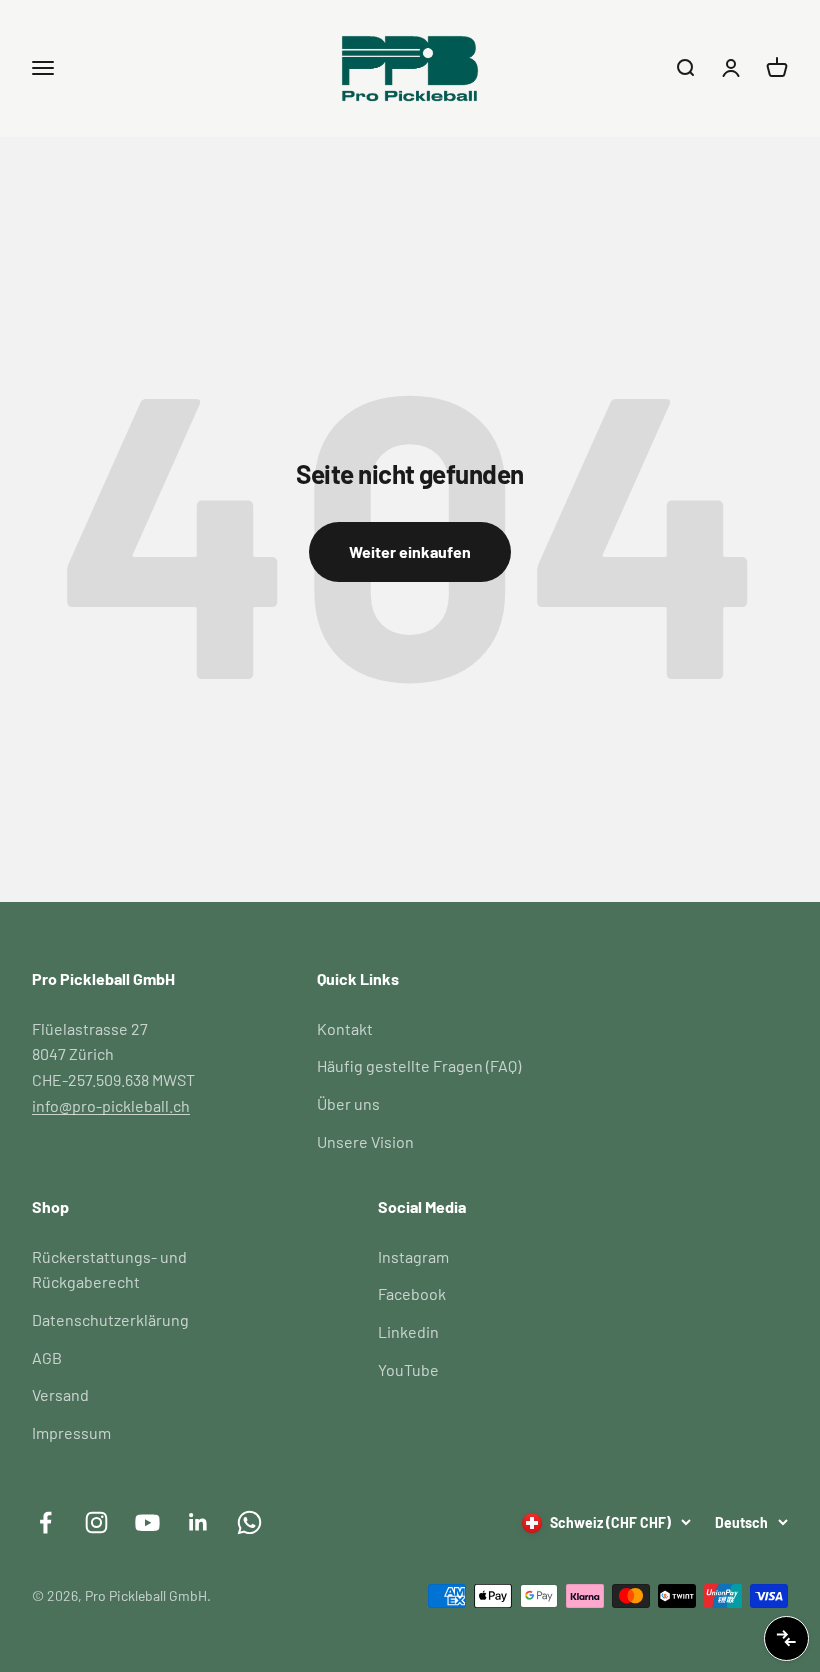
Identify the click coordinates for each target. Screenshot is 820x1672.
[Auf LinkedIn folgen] (198, 1522)
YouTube (408, 1369)
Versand (60, 1394)
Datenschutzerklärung (110, 1319)
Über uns (348, 1103)
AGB (47, 1357)
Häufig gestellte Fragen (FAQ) (419, 1065)
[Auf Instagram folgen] (96, 1522)
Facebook (412, 1293)
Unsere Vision (365, 1141)
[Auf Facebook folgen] (45, 1522)
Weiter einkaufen (410, 551)
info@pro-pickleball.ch (111, 1105)
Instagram (413, 1256)
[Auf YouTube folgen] (147, 1522)
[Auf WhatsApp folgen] (249, 1522)
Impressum (71, 1432)
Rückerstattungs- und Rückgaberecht (109, 1269)
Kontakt (345, 1028)
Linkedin (408, 1331)
